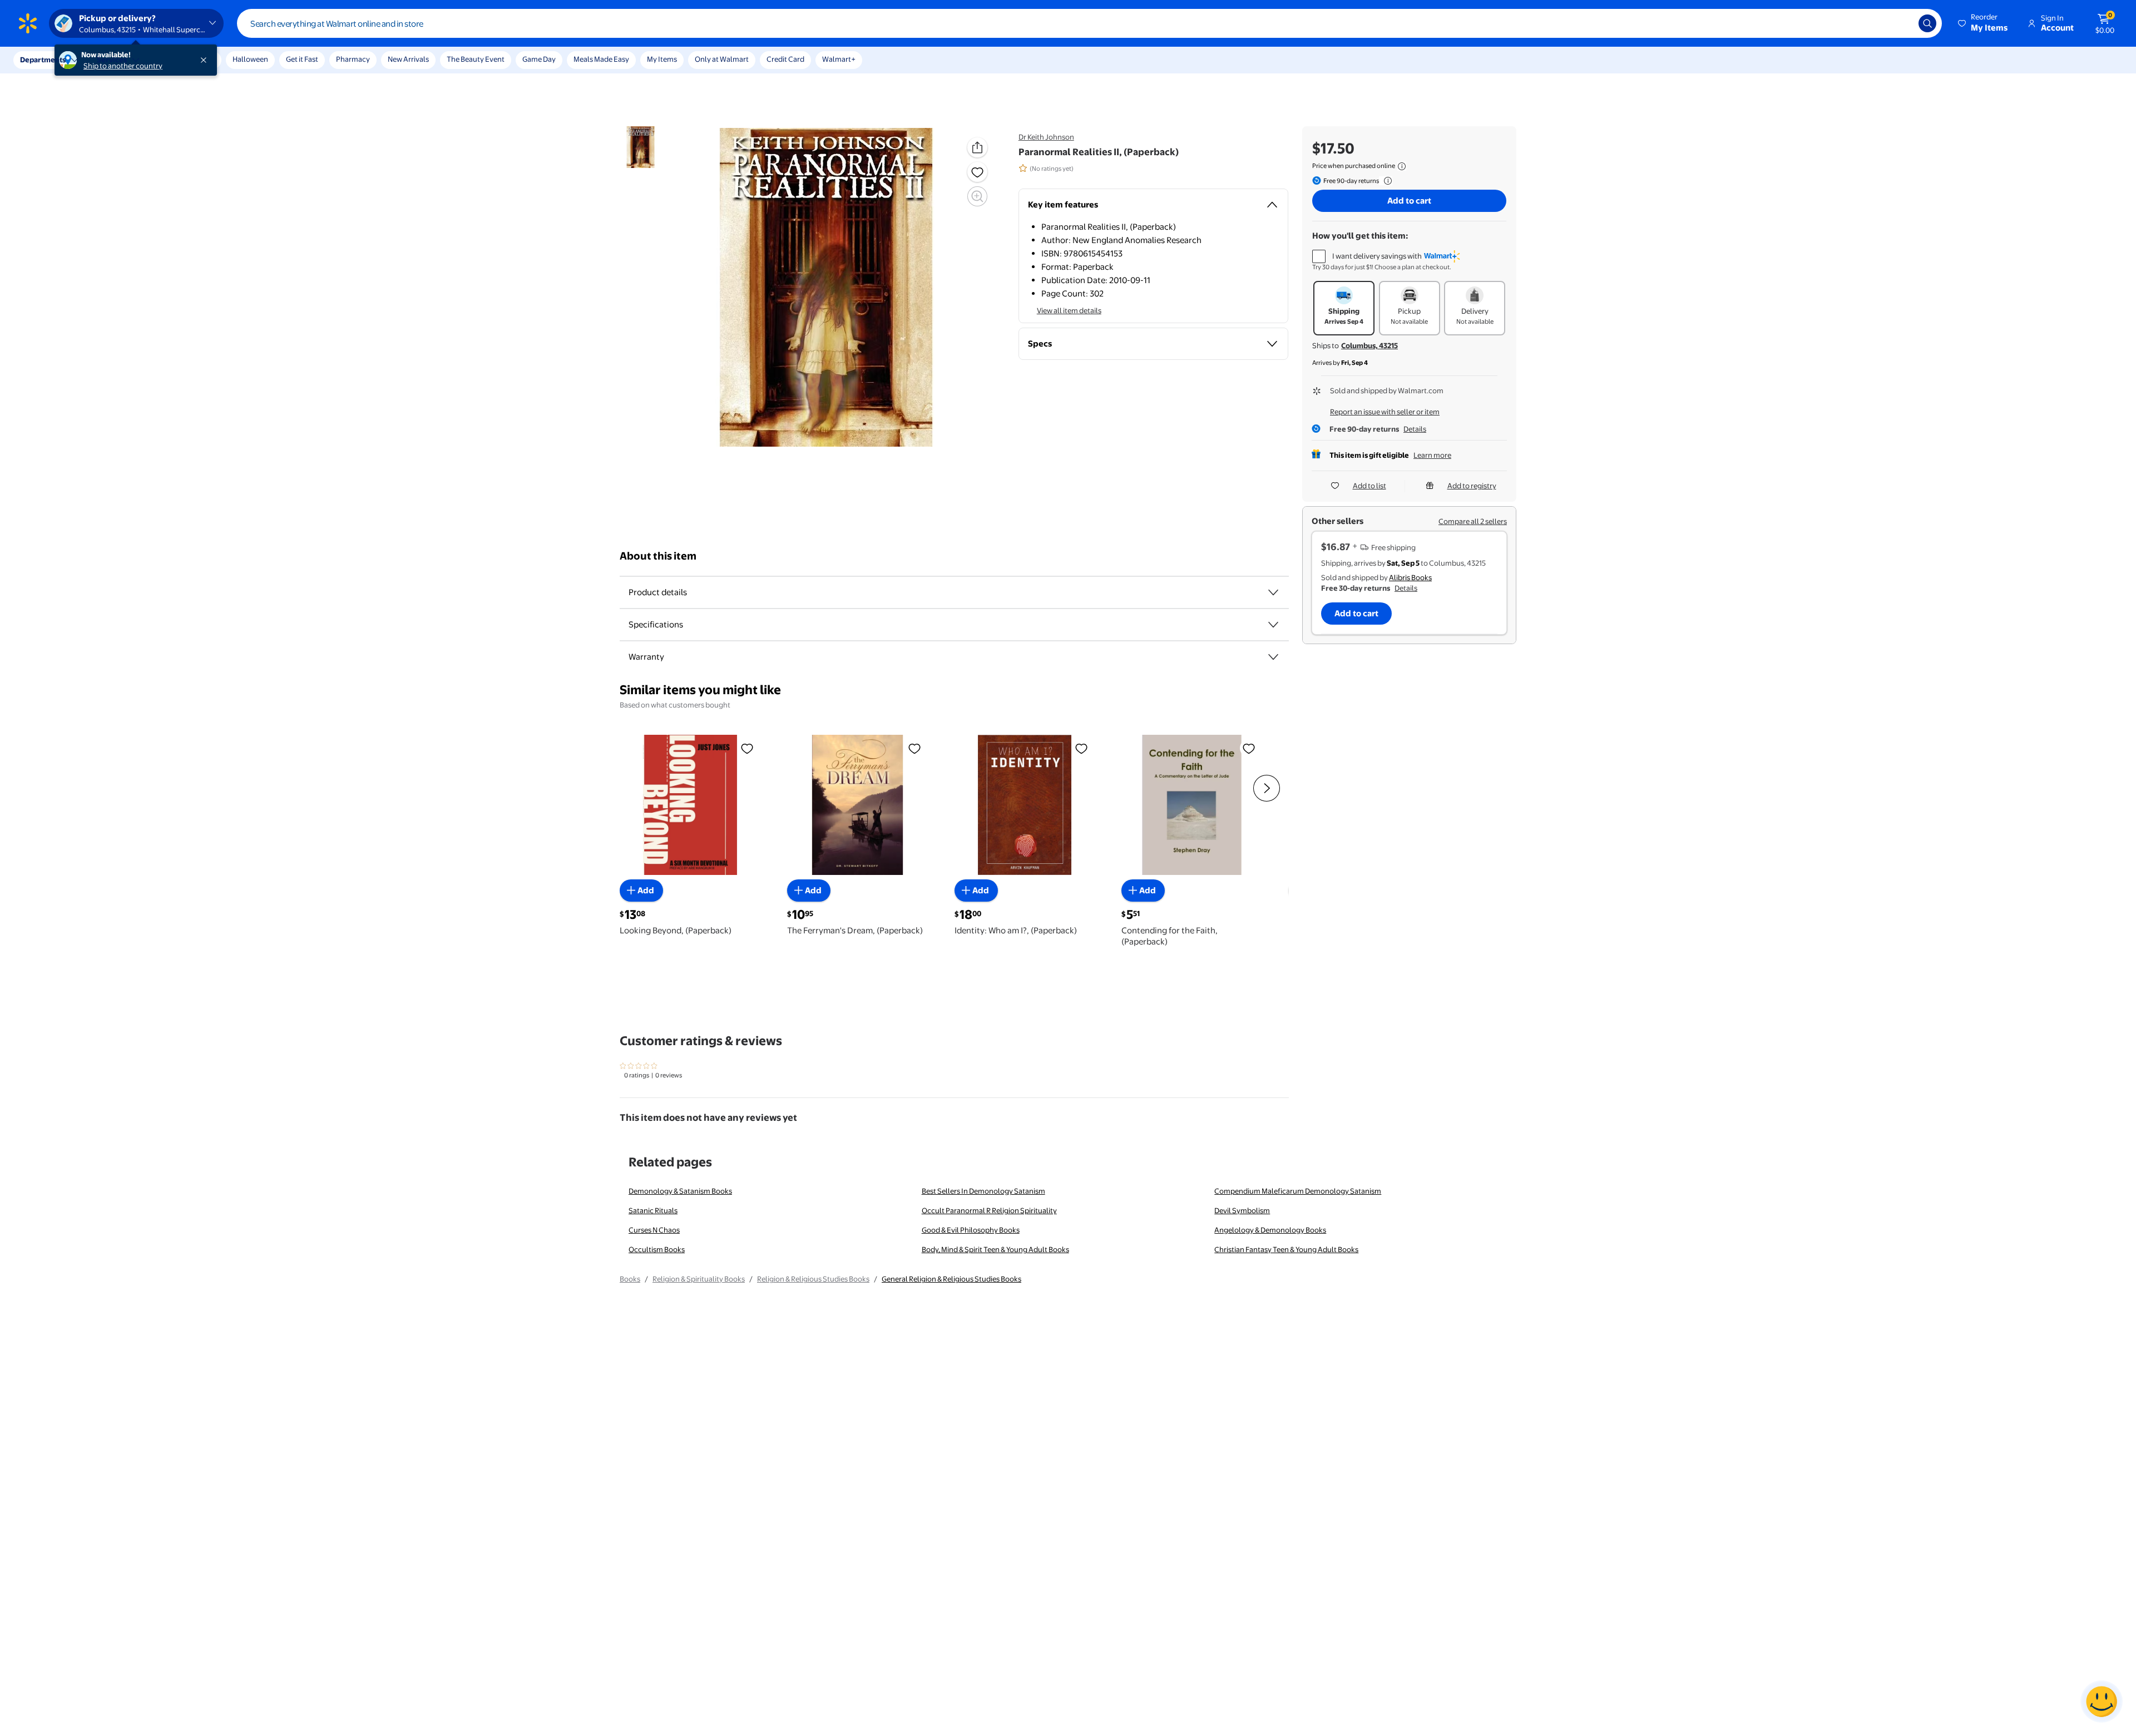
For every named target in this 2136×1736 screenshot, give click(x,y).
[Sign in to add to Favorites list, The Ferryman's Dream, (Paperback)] (914, 748)
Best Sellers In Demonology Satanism (983, 1191)
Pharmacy (353, 59)
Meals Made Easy (601, 59)
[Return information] (1386, 181)
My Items (662, 59)
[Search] (1927, 23)
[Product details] (1273, 592)
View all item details (1069, 310)
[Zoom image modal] (977, 196)
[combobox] (1089, 23)
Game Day (539, 59)
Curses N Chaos (654, 1230)
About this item (658, 556)
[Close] (206, 60)
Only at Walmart (722, 59)
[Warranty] (1273, 657)
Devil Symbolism (1242, 1210)
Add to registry (1472, 486)
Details (1415, 429)
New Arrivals (408, 59)
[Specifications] (1273, 625)
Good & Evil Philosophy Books (971, 1230)
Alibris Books (1410, 577)
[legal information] (1402, 166)
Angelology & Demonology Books (1270, 1230)
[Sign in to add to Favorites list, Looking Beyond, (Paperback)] (747, 748)
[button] (1984, 23)
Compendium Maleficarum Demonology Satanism (1298, 1191)
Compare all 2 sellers (1473, 521)
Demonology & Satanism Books (680, 1191)
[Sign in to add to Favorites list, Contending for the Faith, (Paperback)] (1249, 748)
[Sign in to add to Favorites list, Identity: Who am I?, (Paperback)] (1081, 748)
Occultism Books (657, 1249)
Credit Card (785, 59)
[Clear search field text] (1902, 23)
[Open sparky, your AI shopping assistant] (2102, 1702)
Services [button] (112, 60)
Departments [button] (43, 60)
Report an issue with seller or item (1385, 412)
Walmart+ (839, 59)
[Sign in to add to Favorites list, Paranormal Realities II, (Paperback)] (977, 172)
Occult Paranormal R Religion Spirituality (989, 1210)
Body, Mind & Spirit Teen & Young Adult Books (995, 1249)
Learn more (1432, 455)
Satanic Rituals (653, 1210)
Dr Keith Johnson (1046, 137)
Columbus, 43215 (1369, 345)
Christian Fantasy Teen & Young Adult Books (1286, 1249)
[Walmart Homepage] (28, 23)
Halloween (250, 59)
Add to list (1369, 486)
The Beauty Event (476, 59)
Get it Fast (302, 59)
